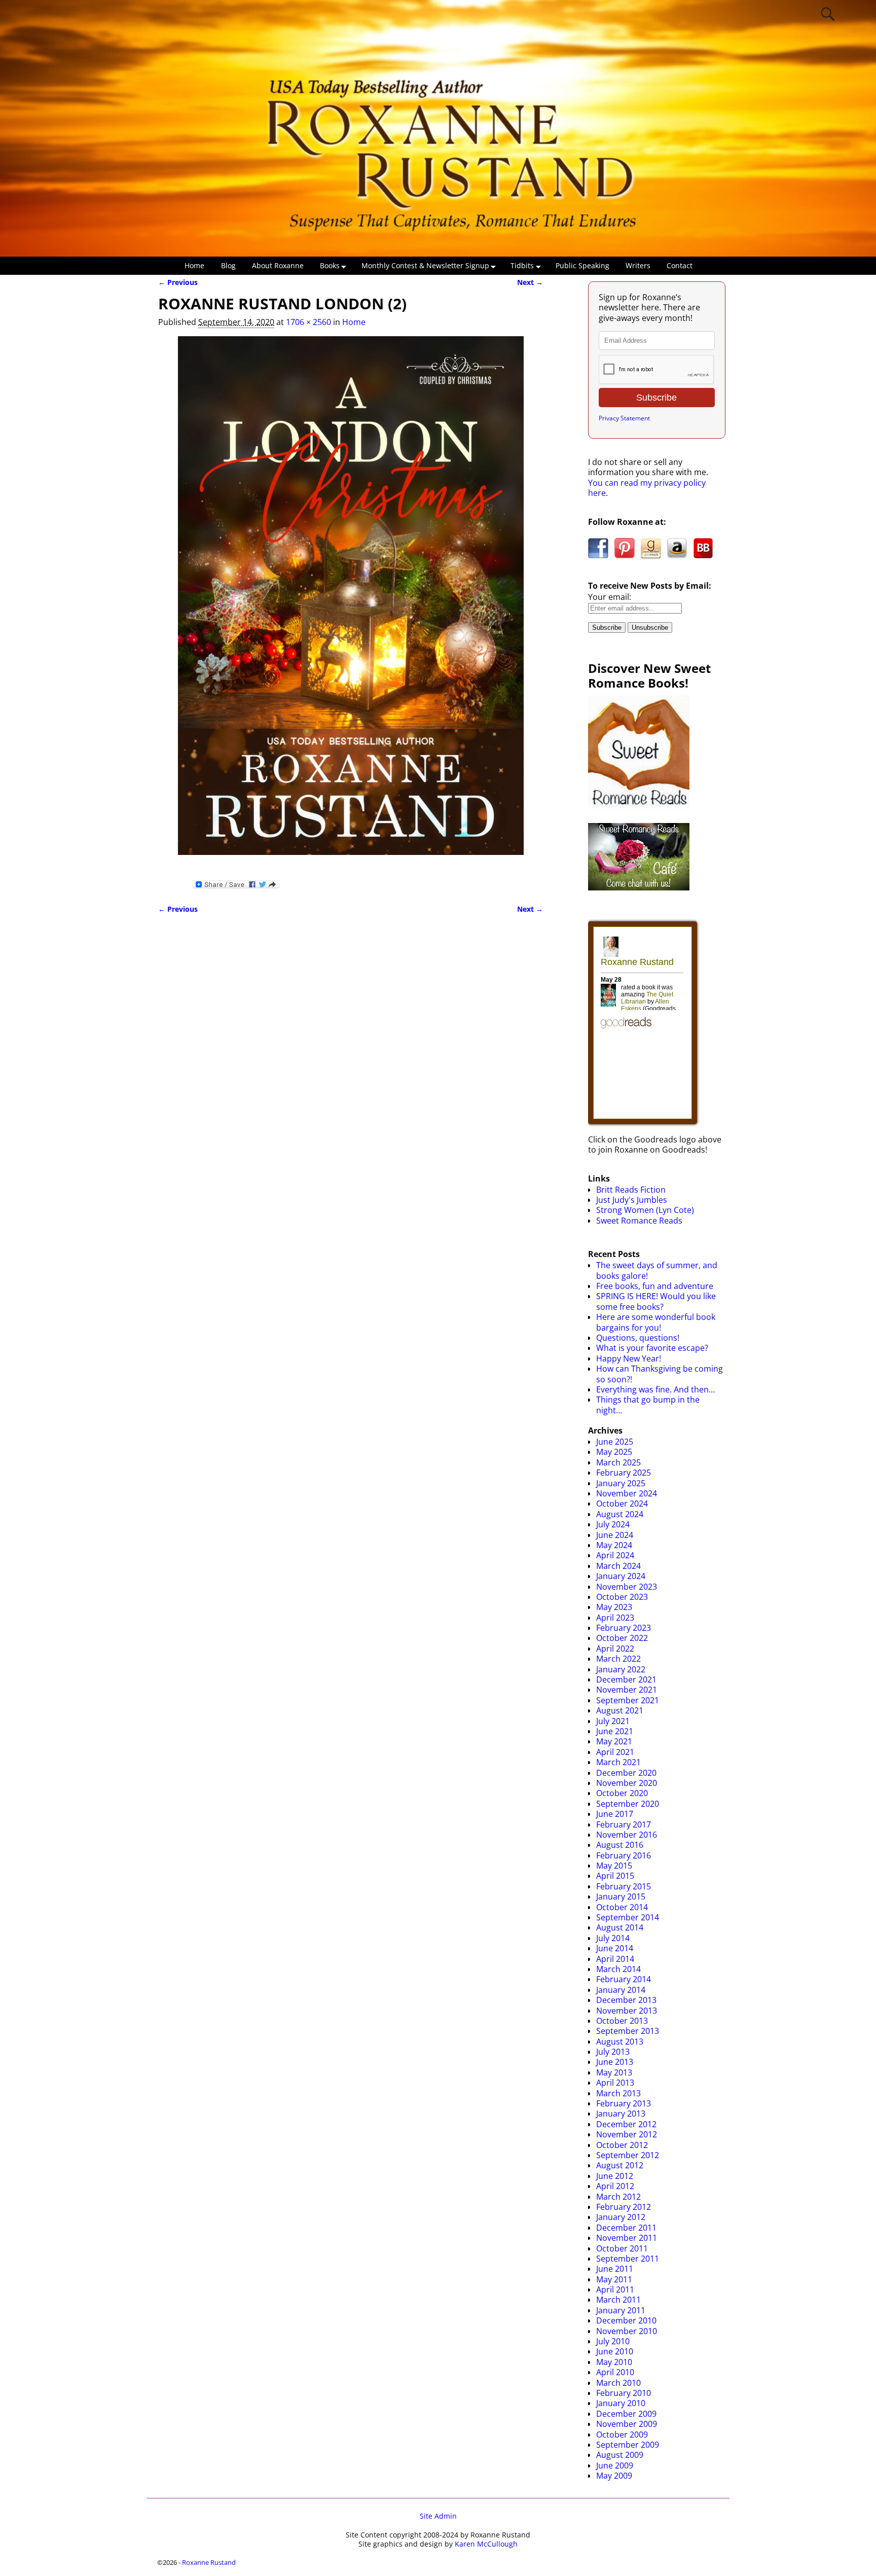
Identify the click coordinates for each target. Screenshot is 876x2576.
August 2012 (620, 2165)
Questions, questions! (638, 1338)
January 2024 (621, 1576)
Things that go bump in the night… (648, 1405)
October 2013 (622, 2021)
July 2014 (613, 1938)
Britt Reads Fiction (631, 1190)
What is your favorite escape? (652, 1348)
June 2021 (615, 1731)
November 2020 (627, 1783)
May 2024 (614, 1545)
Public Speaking (582, 265)
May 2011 (614, 2279)
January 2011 (621, 2310)
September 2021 (628, 1700)
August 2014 (620, 1927)
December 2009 (626, 2414)
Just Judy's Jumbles (632, 1200)
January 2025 (621, 1483)
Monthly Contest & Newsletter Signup (425, 265)
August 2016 (620, 1845)
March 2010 (618, 2383)
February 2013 (624, 2103)
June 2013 (615, 2062)
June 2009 (615, 2465)
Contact (680, 265)
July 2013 (613, 2052)
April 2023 (615, 1618)
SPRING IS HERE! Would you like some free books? (656, 1301)
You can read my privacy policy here (647, 488)
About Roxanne (278, 265)
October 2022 (622, 1638)
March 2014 (618, 1969)
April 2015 (615, 1876)
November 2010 (627, 2331)
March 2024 (618, 1566)
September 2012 (628, 2155)
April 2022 (615, 1649)
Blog (228, 265)
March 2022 (618, 1659)
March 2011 (618, 2300)
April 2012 (615, 2186)
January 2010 (621, 2403)
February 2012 (624, 2207)
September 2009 (628, 2445)
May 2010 (614, 2362)
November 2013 (627, 2011)
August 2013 (620, 2042)
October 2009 (622, 2435)
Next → (530, 282)
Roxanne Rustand (209, 2562)
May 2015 (614, 1866)
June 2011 (615, 2269)
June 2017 (615, 1814)
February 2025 (624, 1473)
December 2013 (626, 2000)
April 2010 (615, 2372)
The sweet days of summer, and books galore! (657, 1270)
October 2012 (622, 2145)
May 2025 (614, 1452)
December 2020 (626, 1773)
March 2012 (618, 2197)
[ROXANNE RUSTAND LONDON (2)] (351, 602)
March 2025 (618, 1462)
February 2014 (624, 1979)
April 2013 (615, 2083)
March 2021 (618, 1762)
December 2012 (626, 2124)
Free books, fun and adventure (655, 1286)
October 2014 (622, 1907)
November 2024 (627, 1493)
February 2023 (624, 1628)
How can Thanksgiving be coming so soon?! (660, 1374)
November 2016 (627, 1835)
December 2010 (626, 2320)
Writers (638, 265)
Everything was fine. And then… (655, 1389)
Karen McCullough (486, 2544)
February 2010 (624, 2393)
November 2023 (627, 1587)
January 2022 (621, 1669)
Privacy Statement (624, 418)
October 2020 (622, 1793)
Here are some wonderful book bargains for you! (656, 1322)
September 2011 (628, 2259)
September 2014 (628, 1917)
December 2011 (626, 2228)
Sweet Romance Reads (639, 1221)
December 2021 (626, 1679)
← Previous (178, 282)
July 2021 (613, 1721)
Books (330, 265)
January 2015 (621, 1897)
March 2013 (618, 2093)
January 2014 (621, 1990)
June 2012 (615, 2176)
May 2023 (614, 1607)
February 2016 (624, 1855)
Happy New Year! (629, 1358)
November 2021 (627, 1690)
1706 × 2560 (308, 322)
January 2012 (621, 2217)
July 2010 (613, 2341)
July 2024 (613, 1524)
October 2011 (622, 2248)
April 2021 (615, 1752)
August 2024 (620, 1514)
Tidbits (522, 265)
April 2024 (615, 1555)
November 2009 (627, 2424)
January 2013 (621, 2114)
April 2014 (615, 1959)
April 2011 (615, 2289)
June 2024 (615, 1535)
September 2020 (628, 1804)
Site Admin (438, 2516)
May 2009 (614, 2476)
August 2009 (620, 2455)
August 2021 (620, 1710)
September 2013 (628, 2031)
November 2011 (627, 2238)
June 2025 (615, 1442)
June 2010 (615, 2351)
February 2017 (624, 1824)
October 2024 (622, 1504)
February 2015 (624, 1886)
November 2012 (627, 2134)
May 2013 (614, 2072)
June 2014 (615, 1948)
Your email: (610, 597)
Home (194, 265)
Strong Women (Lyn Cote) (645, 1210)
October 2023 (622, 1597)
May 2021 (614, 1741)
